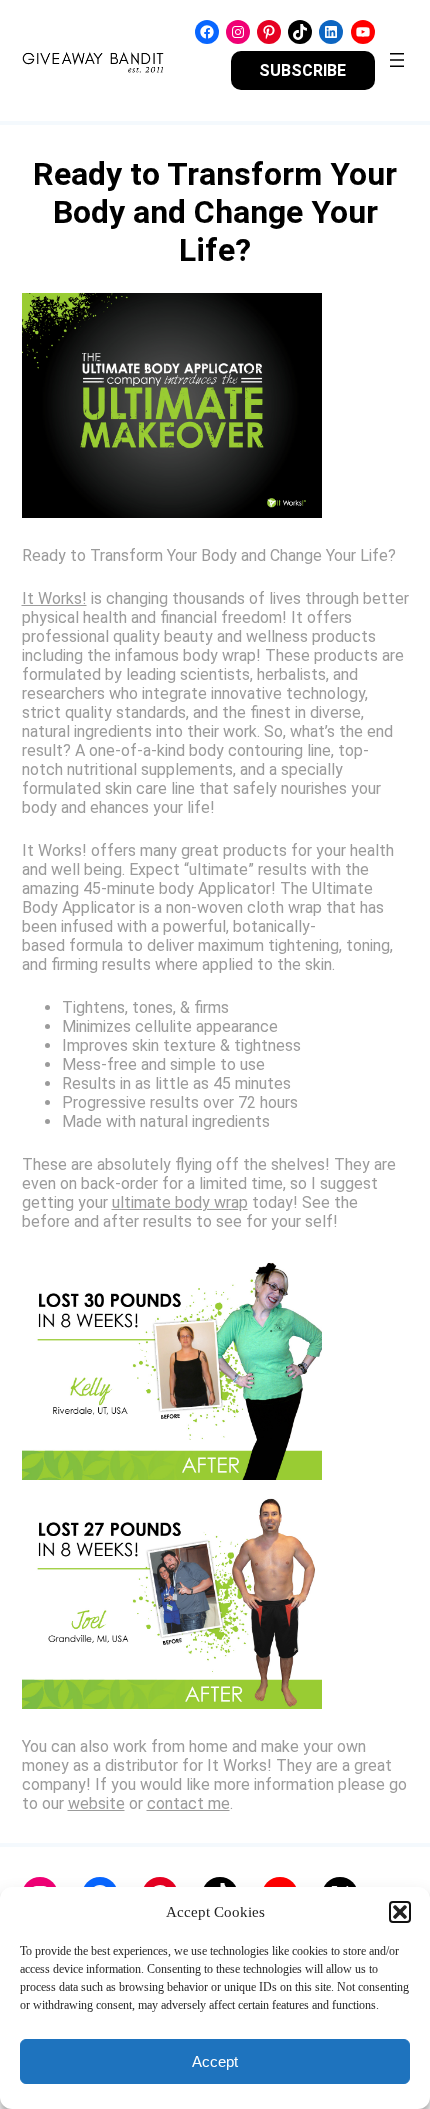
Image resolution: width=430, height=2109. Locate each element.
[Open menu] (397, 60)
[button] (400, 1912)
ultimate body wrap (180, 1202)
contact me (188, 1803)
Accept (215, 2061)
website (96, 1803)
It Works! (54, 598)
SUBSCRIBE (302, 70)
